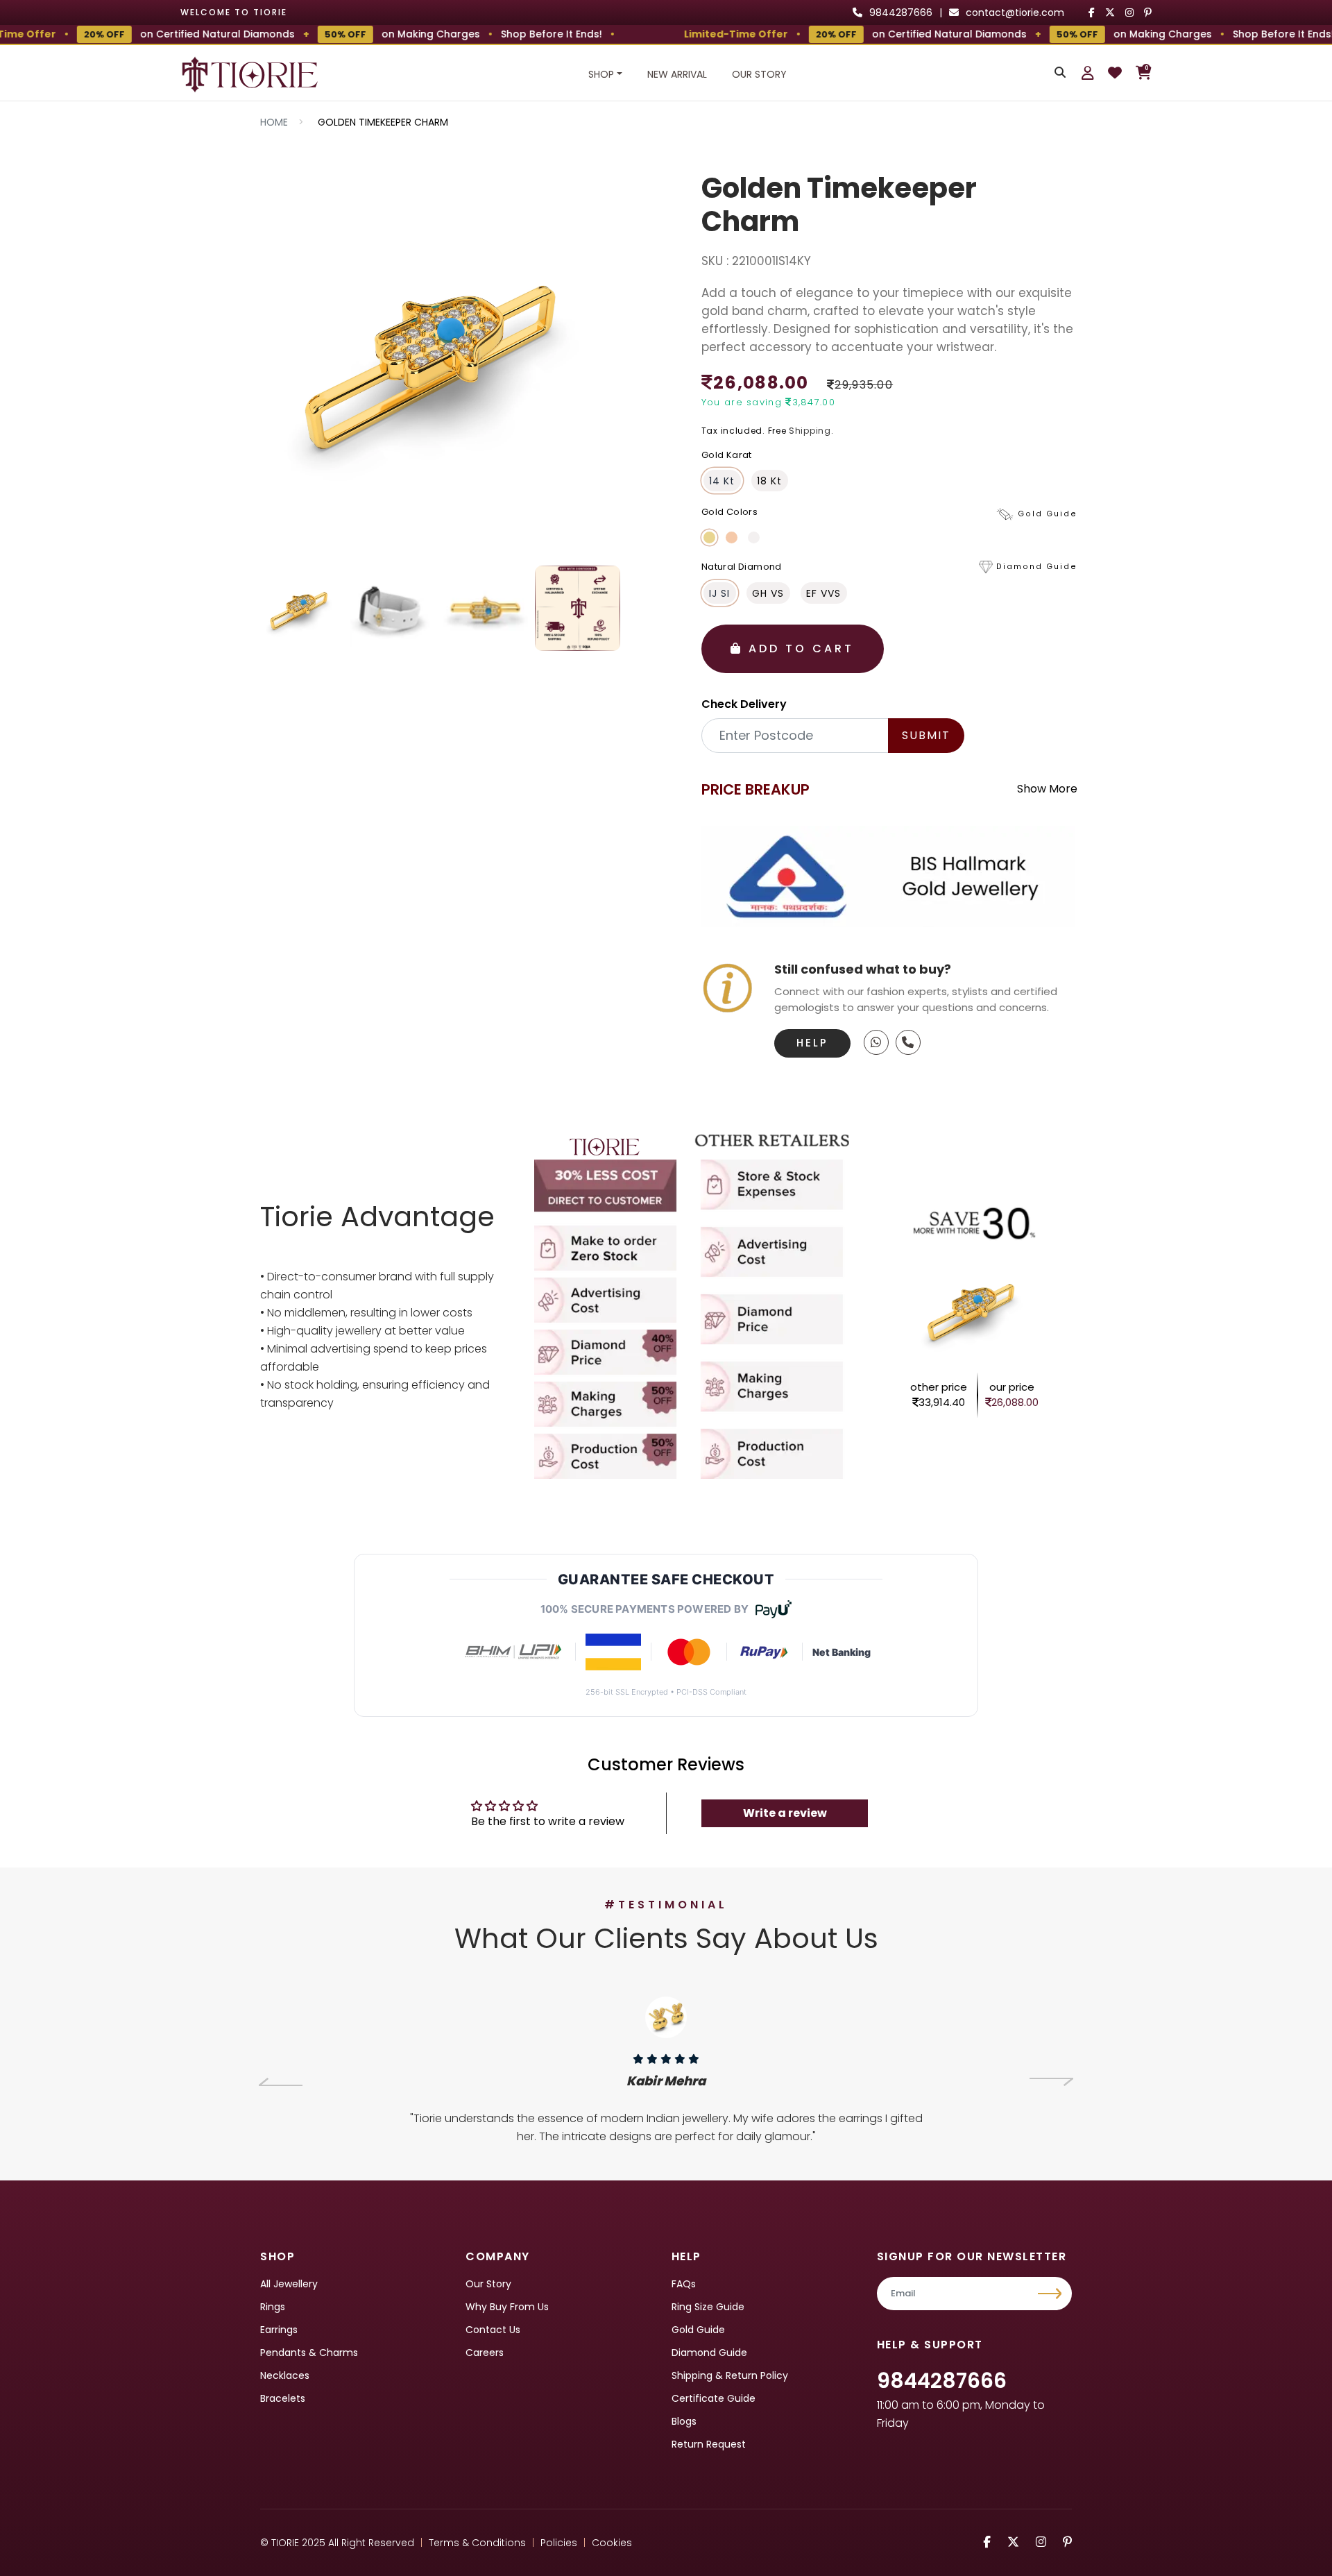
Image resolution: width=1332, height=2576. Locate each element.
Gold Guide (698, 2330)
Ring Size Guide (708, 2307)
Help (812, 1043)
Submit (926, 735)
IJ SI (719, 593)
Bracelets (283, 2398)
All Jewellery (289, 2284)
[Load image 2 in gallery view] (393, 608)
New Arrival (677, 74)
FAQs (684, 2284)
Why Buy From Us (507, 2307)
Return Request (709, 2444)
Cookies (612, 2543)
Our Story (759, 74)
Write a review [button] (785, 1813)
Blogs (684, 2421)
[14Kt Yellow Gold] (709, 537)
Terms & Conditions (477, 2543)
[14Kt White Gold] (754, 537)
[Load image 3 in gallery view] (485, 608)
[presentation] (281, 2082)
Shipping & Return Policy (730, 2375)
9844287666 (942, 2381)
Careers (485, 2353)
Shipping (810, 431)
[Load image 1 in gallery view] (301, 608)
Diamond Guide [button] (1037, 567)
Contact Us (493, 2330)
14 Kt (722, 481)
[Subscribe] (1051, 2294)
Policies (559, 2543)
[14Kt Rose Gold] (732, 537)
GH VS (768, 593)
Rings (273, 2307)
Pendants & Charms (309, 2353)
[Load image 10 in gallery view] (578, 608)
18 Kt (769, 481)
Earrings (279, 2330)
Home (274, 122)
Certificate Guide (714, 2398)
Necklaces (285, 2375)
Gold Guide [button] (1048, 514)
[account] (1088, 73)
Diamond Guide (709, 2353)
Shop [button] (601, 74)
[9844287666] (876, 1042)
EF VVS (823, 593)
